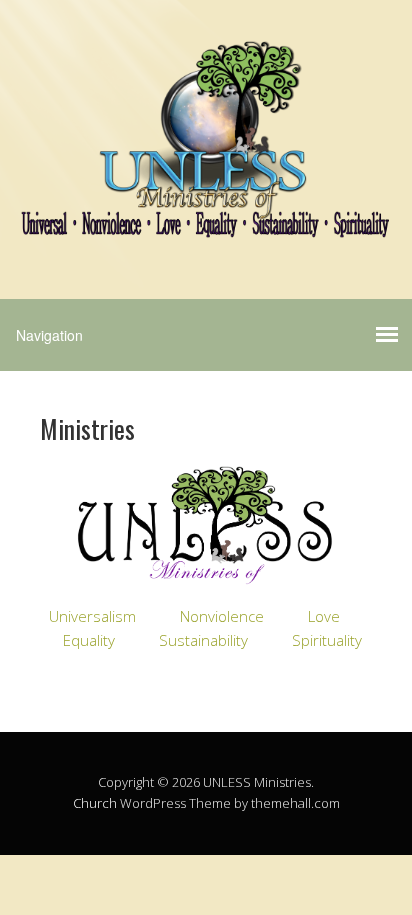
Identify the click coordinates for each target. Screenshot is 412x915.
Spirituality (327, 640)
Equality (89, 640)
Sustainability (203, 640)
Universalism (92, 616)
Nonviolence (222, 616)
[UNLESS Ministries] (206, 221)
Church (95, 803)
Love (324, 616)
